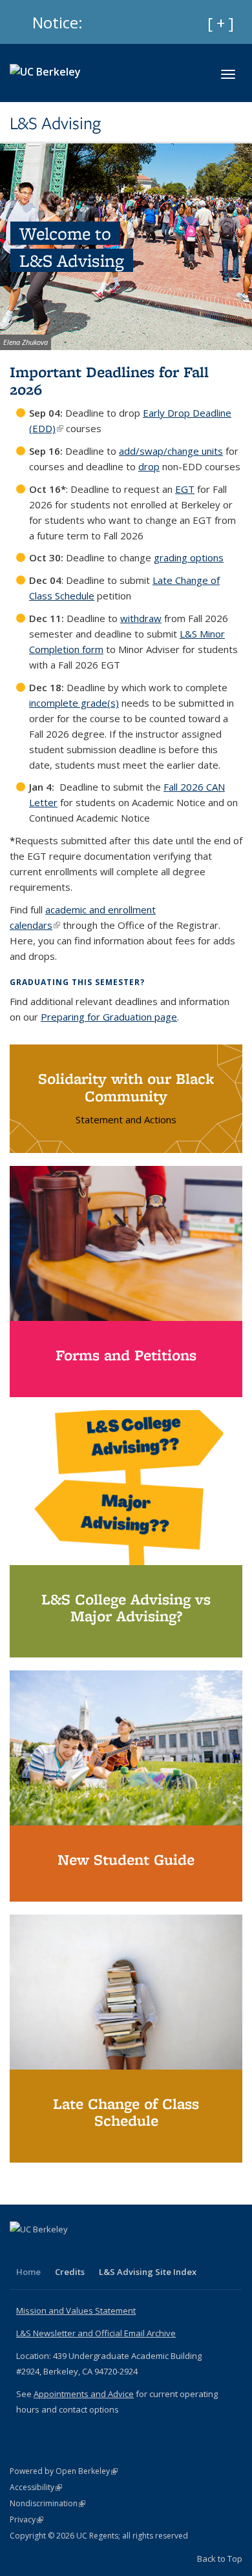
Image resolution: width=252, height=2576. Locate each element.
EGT (185, 489)
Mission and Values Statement (76, 2311)
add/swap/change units (171, 451)
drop (149, 466)
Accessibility (36, 2487)
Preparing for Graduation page (109, 1017)
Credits (70, 2272)
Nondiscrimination (47, 2503)
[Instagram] (47, 2251)
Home (28, 2272)
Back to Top (220, 2559)
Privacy (26, 2519)
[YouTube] (21, 2251)
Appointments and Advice (84, 2394)
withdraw (141, 618)
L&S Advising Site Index (148, 2272)
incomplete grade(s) (74, 703)
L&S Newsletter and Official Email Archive (96, 2333)
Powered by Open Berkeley (64, 2471)
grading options (189, 557)
